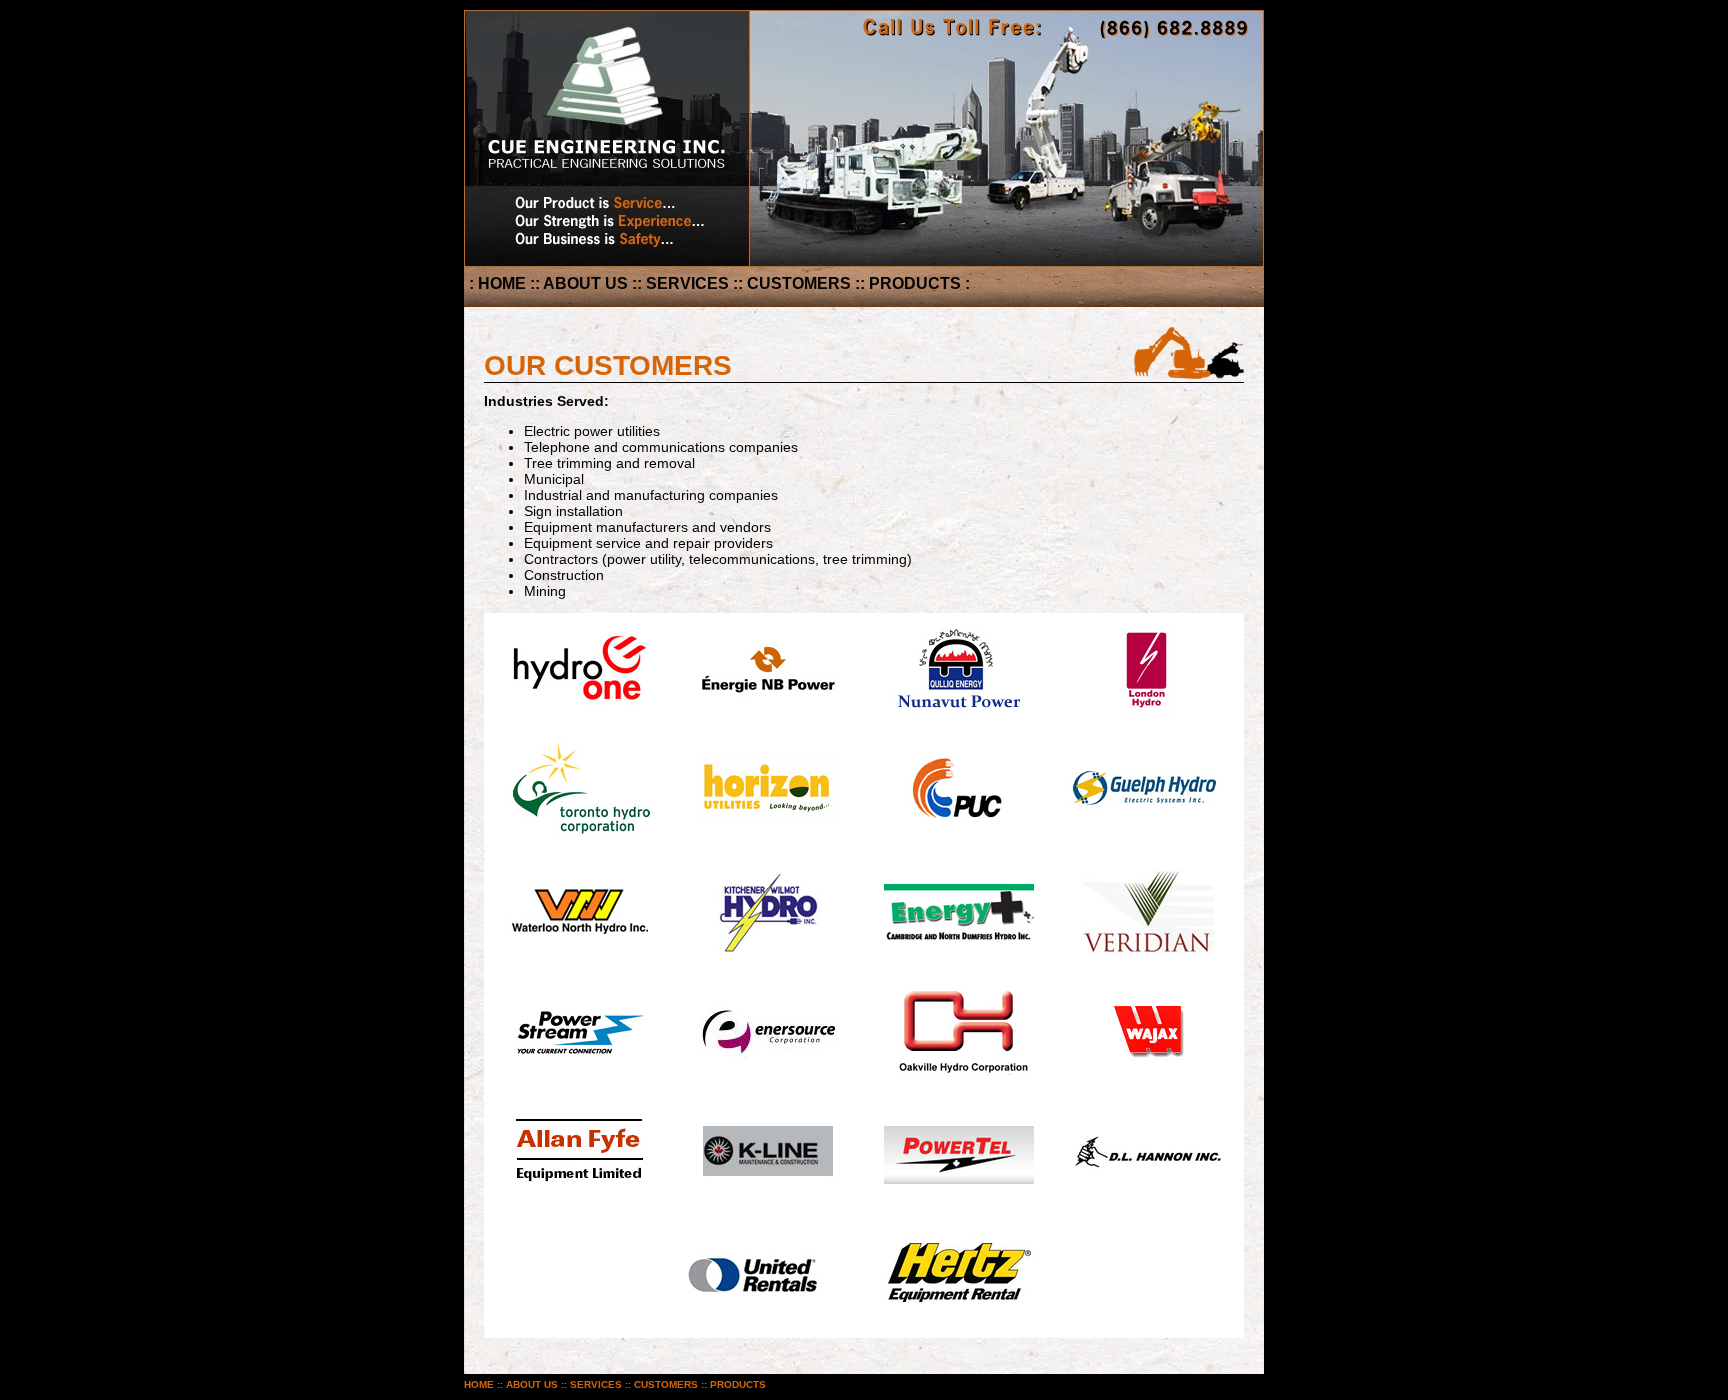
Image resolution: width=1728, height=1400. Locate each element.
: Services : (687, 283)
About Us (532, 1384)
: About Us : (586, 283)
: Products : (915, 283)
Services (596, 1384)
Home (479, 1384)
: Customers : (799, 283)
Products (738, 1384)
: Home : (502, 283)
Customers (666, 1384)
